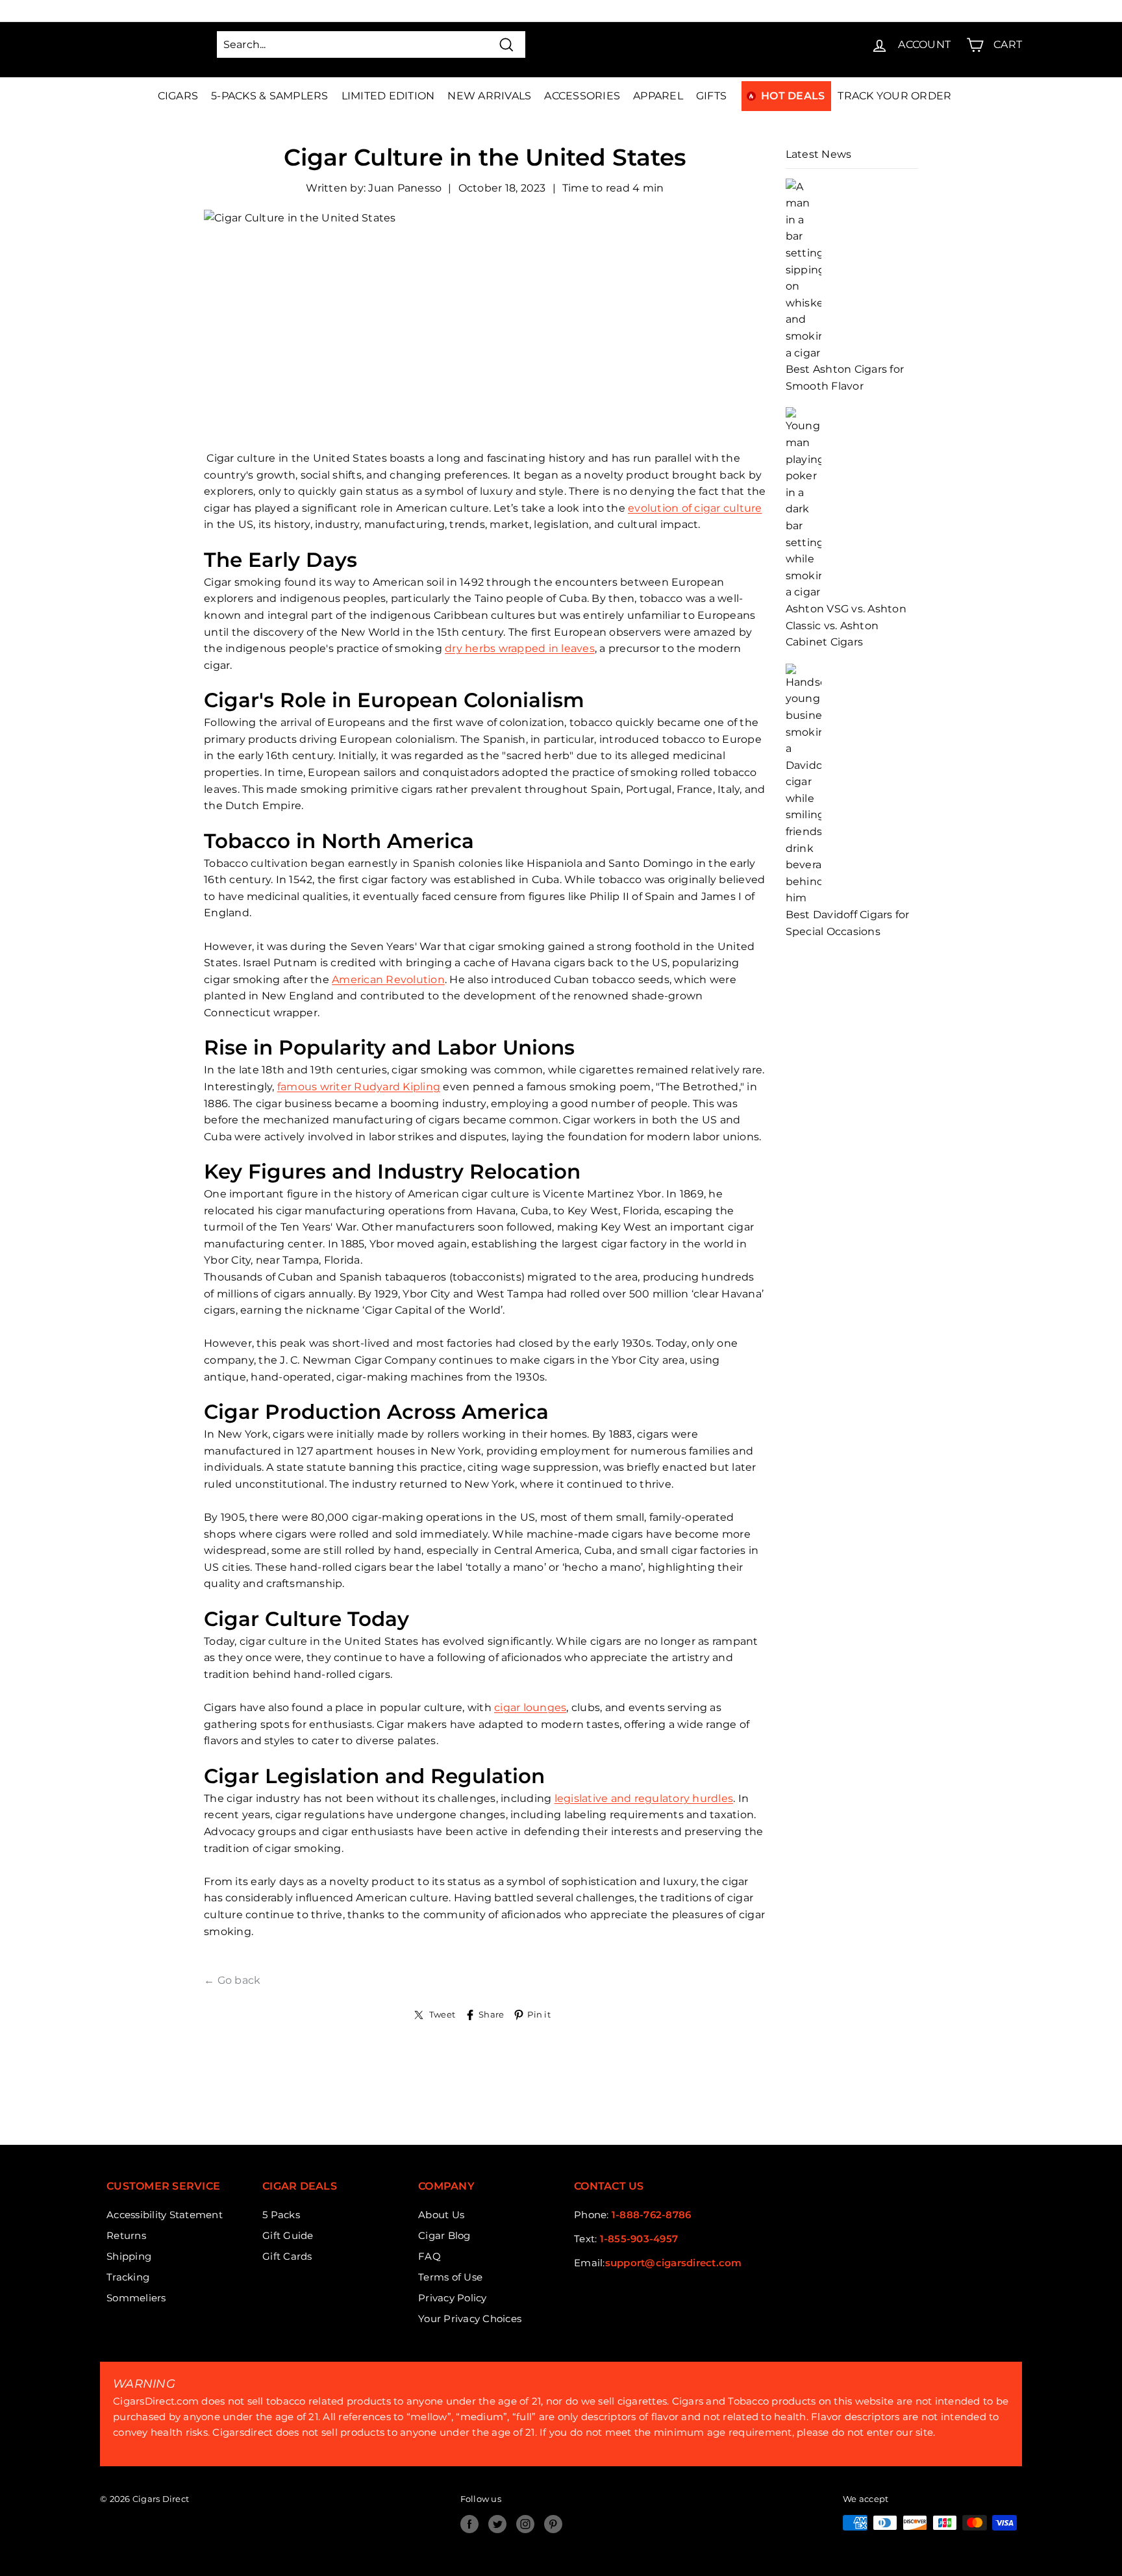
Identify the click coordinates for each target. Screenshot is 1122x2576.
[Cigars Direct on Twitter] (497, 2524)
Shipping (129, 2256)
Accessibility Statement (165, 2215)
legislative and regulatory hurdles (644, 1798)
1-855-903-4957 (639, 2239)
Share (491, 2015)
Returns (126, 2235)
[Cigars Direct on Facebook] (469, 2524)
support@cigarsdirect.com (674, 2263)
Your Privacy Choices (470, 2319)
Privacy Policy (453, 2298)
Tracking (128, 2277)
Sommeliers (136, 2298)
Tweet (442, 2015)
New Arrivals (489, 96)
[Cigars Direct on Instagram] (525, 2524)
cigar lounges (530, 1707)
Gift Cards (287, 2256)
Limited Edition (388, 96)
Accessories (582, 96)
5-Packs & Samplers (270, 96)
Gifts (711, 96)
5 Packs (281, 2215)
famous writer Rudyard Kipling (359, 1087)
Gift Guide (288, 2235)
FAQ (430, 2256)
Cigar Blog (444, 2235)
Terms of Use (450, 2277)
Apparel (658, 96)
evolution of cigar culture (695, 508)
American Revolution (388, 980)
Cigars (178, 96)
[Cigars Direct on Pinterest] (553, 2524)
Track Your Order (894, 96)
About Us (441, 2215)
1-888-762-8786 (652, 2215)
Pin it (539, 2015)
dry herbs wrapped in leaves (520, 648)
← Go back (232, 1980)
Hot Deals (793, 96)
